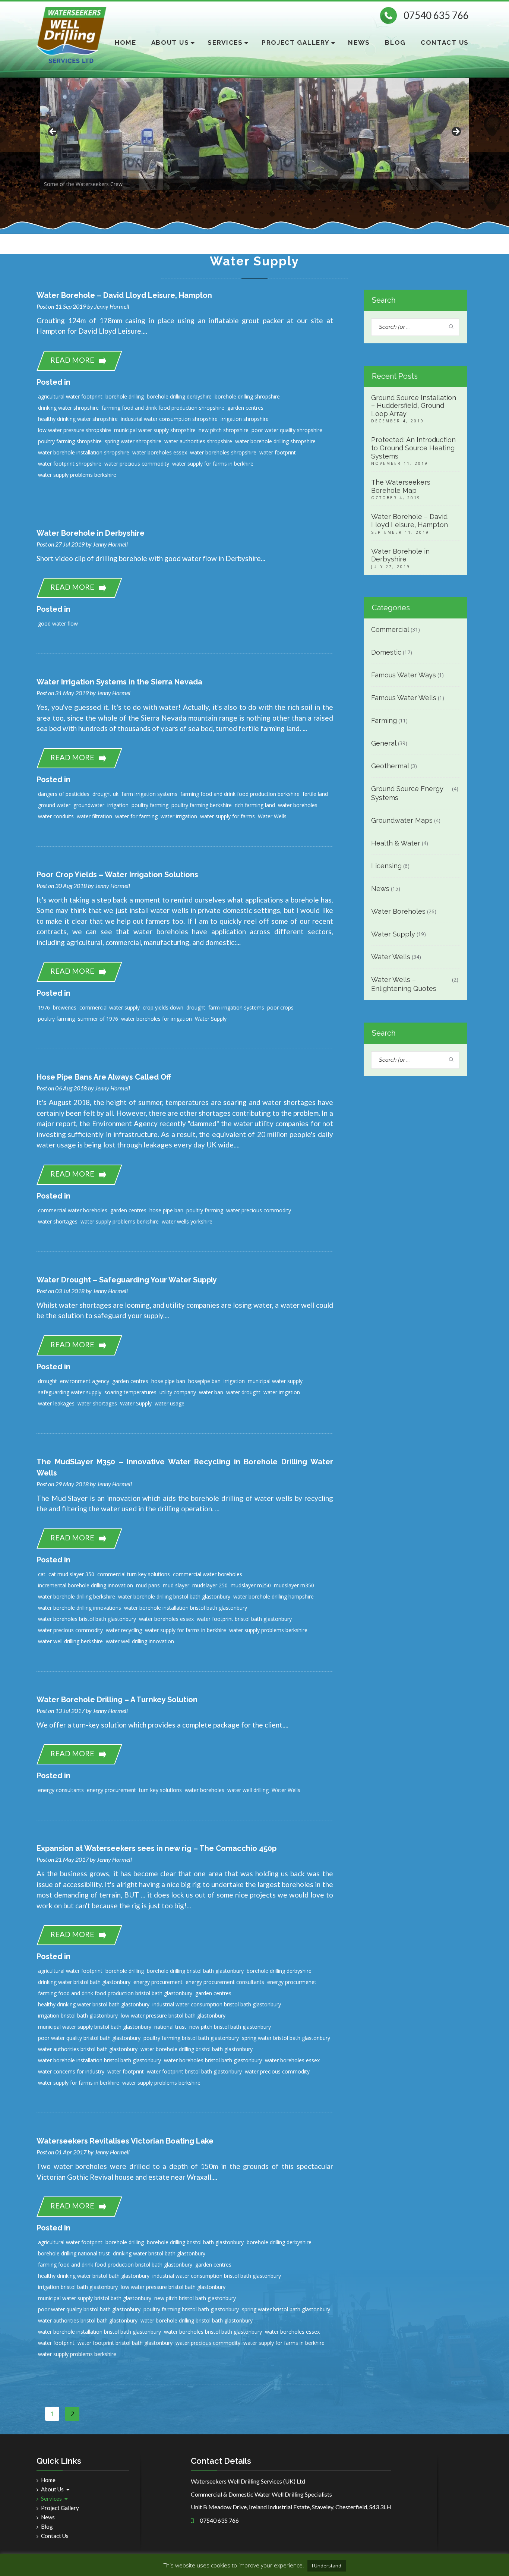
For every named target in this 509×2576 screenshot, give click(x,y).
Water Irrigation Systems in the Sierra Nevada (119, 682)
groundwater (89, 805)
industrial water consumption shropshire (169, 419)
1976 (44, 1007)
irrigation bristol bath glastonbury (78, 2016)
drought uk (105, 794)
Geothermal (390, 766)
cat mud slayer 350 (71, 1574)
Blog (395, 42)
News (359, 42)
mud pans (148, 1585)
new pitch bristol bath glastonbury (230, 2027)
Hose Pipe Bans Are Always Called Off (104, 1077)
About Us (170, 42)
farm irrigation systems (149, 794)
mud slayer (176, 1585)
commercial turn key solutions (134, 1574)
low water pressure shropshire (75, 430)
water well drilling (248, 1790)
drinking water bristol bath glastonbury (84, 1982)
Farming (384, 720)
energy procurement (111, 1790)
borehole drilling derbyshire (179, 396)
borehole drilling (125, 396)
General (384, 743)
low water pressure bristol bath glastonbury (173, 2016)
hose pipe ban (166, 1210)
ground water (54, 805)
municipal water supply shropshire (155, 430)
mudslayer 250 (210, 1585)
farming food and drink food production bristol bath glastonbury (115, 1993)
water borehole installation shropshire (84, 452)
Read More (72, 360)
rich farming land (255, 805)
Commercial (390, 629)
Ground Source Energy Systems (407, 793)
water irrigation (179, 816)
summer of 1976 (98, 1019)
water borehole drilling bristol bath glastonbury (174, 1596)
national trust (170, 2027)
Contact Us (445, 42)
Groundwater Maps (402, 820)
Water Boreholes (398, 911)
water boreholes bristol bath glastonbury (87, 1619)
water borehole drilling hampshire (274, 1596)
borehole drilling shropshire (247, 396)
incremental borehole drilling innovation (86, 1585)
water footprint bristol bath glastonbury (244, 1619)
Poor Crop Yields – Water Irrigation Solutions (117, 875)
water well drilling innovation (140, 1641)
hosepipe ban (204, 1381)
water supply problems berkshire (77, 475)
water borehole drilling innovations (80, 1608)
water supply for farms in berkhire (213, 464)
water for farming (136, 816)
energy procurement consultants (225, 1982)
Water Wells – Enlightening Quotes (404, 984)
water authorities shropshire (198, 441)
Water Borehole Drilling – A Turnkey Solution (117, 1700)
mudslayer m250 (251, 1585)
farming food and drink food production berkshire (240, 794)
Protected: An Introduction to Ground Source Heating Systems (413, 448)
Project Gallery (296, 42)
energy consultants (61, 1790)
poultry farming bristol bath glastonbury (191, 2038)
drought (196, 1007)
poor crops (280, 1007)
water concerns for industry (71, 2071)
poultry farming (150, 805)
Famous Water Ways (404, 675)
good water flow (58, 623)
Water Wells (272, 816)
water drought (243, 1392)
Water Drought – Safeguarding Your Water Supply (127, 1280)
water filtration (94, 816)
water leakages (56, 1403)
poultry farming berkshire (202, 805)
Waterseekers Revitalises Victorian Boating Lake (125, 2141)
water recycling (124, 1630)
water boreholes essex (160, 452)
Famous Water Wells (404, 698)
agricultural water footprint (70, 396)
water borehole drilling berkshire (77, 1596)
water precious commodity (137, 464)
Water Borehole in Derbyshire (91, 533)
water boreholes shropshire (223, 452)
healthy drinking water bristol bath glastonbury (94, 2004)
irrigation (118, 805)
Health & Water (396, 843)
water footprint (278, 452)
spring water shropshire (133, 441)
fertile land (315, 794)
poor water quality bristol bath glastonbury (89, 2038)
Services (225, 42)
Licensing (386, 866)
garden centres (245, 408)
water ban (211, 1392)
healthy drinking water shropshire (78, 419)
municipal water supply (275, 1381)
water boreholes (298, 805)
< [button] (53, 132)
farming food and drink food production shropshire (163, 408)
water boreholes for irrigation (157, 1019)
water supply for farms (227, 816)
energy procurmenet (292, 1982)
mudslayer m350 (294, 1585)
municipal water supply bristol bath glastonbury (95, 2027)
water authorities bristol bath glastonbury (88, 2049)
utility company (178, 1392)
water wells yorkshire (187, 1221)
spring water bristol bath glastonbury (286, 2038)
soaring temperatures (130, 1392)
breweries (65, 1007)
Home (126, 42)
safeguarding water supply (70, 1392)
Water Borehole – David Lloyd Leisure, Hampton (124, 295)
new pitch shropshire (224, 430)
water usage (170, 1403)
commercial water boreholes (73, 1210)
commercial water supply (110, 1007)
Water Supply (211, 1019)
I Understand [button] (327, 2566)
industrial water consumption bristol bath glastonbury (217, 2004)
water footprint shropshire (70, 464)
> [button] (456, 132)
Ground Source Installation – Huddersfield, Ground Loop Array (414, 406)
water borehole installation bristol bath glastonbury (186, 1608)
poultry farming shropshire (70, 441)
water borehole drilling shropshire (275, 441)
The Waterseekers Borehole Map (401, 486)
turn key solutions (160, 1790)
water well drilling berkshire (70, 1641)
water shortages (58, 1221)
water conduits (56, 816)
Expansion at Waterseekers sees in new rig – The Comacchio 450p (157, 1848)
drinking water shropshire (68, 408)
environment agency (85, 1381)
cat (42, 1574)
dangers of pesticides (64, 794)
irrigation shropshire (245, 419)
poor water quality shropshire (287, 430)
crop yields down (163, 1007)
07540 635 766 (436, 15)
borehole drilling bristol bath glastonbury (195, 1971)
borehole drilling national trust (74, 2253)
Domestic (386, 652)
